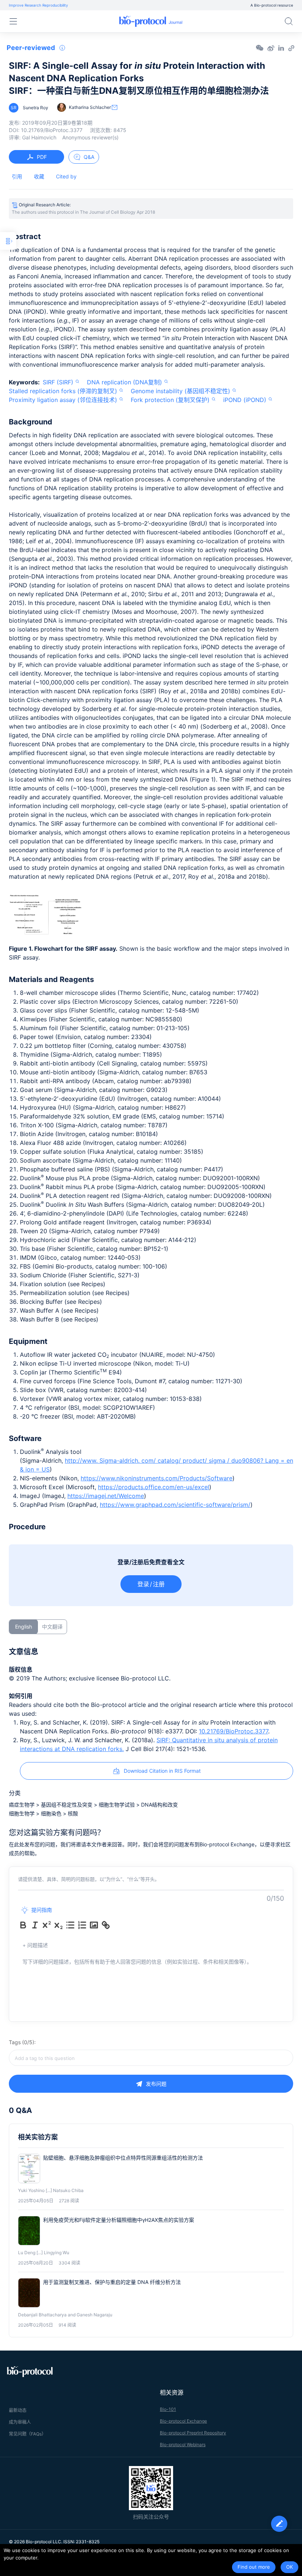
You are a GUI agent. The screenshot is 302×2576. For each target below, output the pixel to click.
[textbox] (151, 2058)
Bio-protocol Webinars (183, 2445)
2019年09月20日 (57, 123)
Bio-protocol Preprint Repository (193, 2433)
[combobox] (151, 2058)
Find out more (254, 2567)
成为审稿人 (20, 2422)
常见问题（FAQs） (27, 2434)
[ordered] (82, 1925)
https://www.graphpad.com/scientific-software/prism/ (175, 1505)
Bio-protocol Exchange (183, 2421)
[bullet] (70, 1925)
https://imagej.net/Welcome (106, 1496)
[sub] (59, 1925)
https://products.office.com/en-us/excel (154, 1487)
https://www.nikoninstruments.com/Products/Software (157, 1478)
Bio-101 (168, 2409)
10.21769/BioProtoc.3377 (233, 1731)
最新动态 (18, 2410)
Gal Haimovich (39, 137)
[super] (47, 1925)
